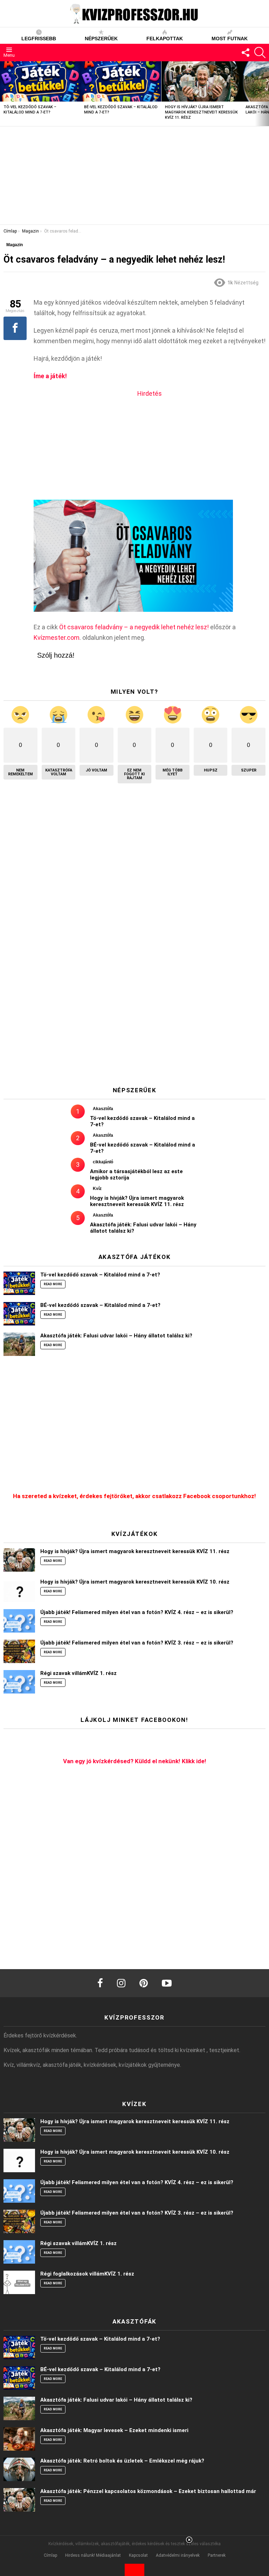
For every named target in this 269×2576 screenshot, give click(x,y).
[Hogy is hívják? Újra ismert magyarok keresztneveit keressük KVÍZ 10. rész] (19, 1590)
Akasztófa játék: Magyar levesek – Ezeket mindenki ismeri (114, 2430)
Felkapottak (165, 39)
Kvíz (97, 1189)
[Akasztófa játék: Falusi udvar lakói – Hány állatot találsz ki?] (19, 1344)
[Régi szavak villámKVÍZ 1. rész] (19, 1682)
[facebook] (100, 1983)
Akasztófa (103, 1109)
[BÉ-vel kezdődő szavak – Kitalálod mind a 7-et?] (121, 81)
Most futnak (230, 39)
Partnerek (217, 2555)
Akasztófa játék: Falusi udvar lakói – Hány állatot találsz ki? (116, 1336)
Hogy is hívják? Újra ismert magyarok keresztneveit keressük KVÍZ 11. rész (201, 112)
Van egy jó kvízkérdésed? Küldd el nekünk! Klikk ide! (135, 1761)
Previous (4, 94)
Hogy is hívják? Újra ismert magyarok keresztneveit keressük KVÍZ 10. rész (135, 1582)
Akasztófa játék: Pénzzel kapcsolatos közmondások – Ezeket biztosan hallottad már (148, 2491)
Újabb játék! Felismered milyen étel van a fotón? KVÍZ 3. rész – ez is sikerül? (137, 1643)
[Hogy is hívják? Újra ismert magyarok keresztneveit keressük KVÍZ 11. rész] (202, 81)
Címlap (50, 2555)
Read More (53, 1284)
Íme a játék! (50, 376)
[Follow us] (245, 53)
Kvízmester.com (57, 638)
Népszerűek (101, 39)
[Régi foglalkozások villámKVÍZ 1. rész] (19, 2282)
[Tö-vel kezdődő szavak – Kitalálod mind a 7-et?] (40, 81)
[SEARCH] (260, 53)
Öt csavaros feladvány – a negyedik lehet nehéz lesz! (134, 627)
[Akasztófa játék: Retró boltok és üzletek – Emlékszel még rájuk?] (19, 2469)
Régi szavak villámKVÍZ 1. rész (78, 1673)
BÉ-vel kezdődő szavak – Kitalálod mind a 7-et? (100, 1305)
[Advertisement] (134, 175)
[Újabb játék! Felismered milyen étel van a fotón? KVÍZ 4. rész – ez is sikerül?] (19, 1621)
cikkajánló (103, 1162)
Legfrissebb (39, 39)
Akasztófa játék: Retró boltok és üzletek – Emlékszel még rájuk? (122, 2461)
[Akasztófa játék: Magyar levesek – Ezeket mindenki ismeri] (19, 2439)
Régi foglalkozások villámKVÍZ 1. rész (87, 2274)
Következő (265, 94)
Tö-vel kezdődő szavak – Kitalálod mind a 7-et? (100, 1275)
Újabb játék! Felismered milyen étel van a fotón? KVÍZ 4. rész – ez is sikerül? (137, 1612)
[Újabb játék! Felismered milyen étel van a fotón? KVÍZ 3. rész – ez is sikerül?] (19, 1651)
